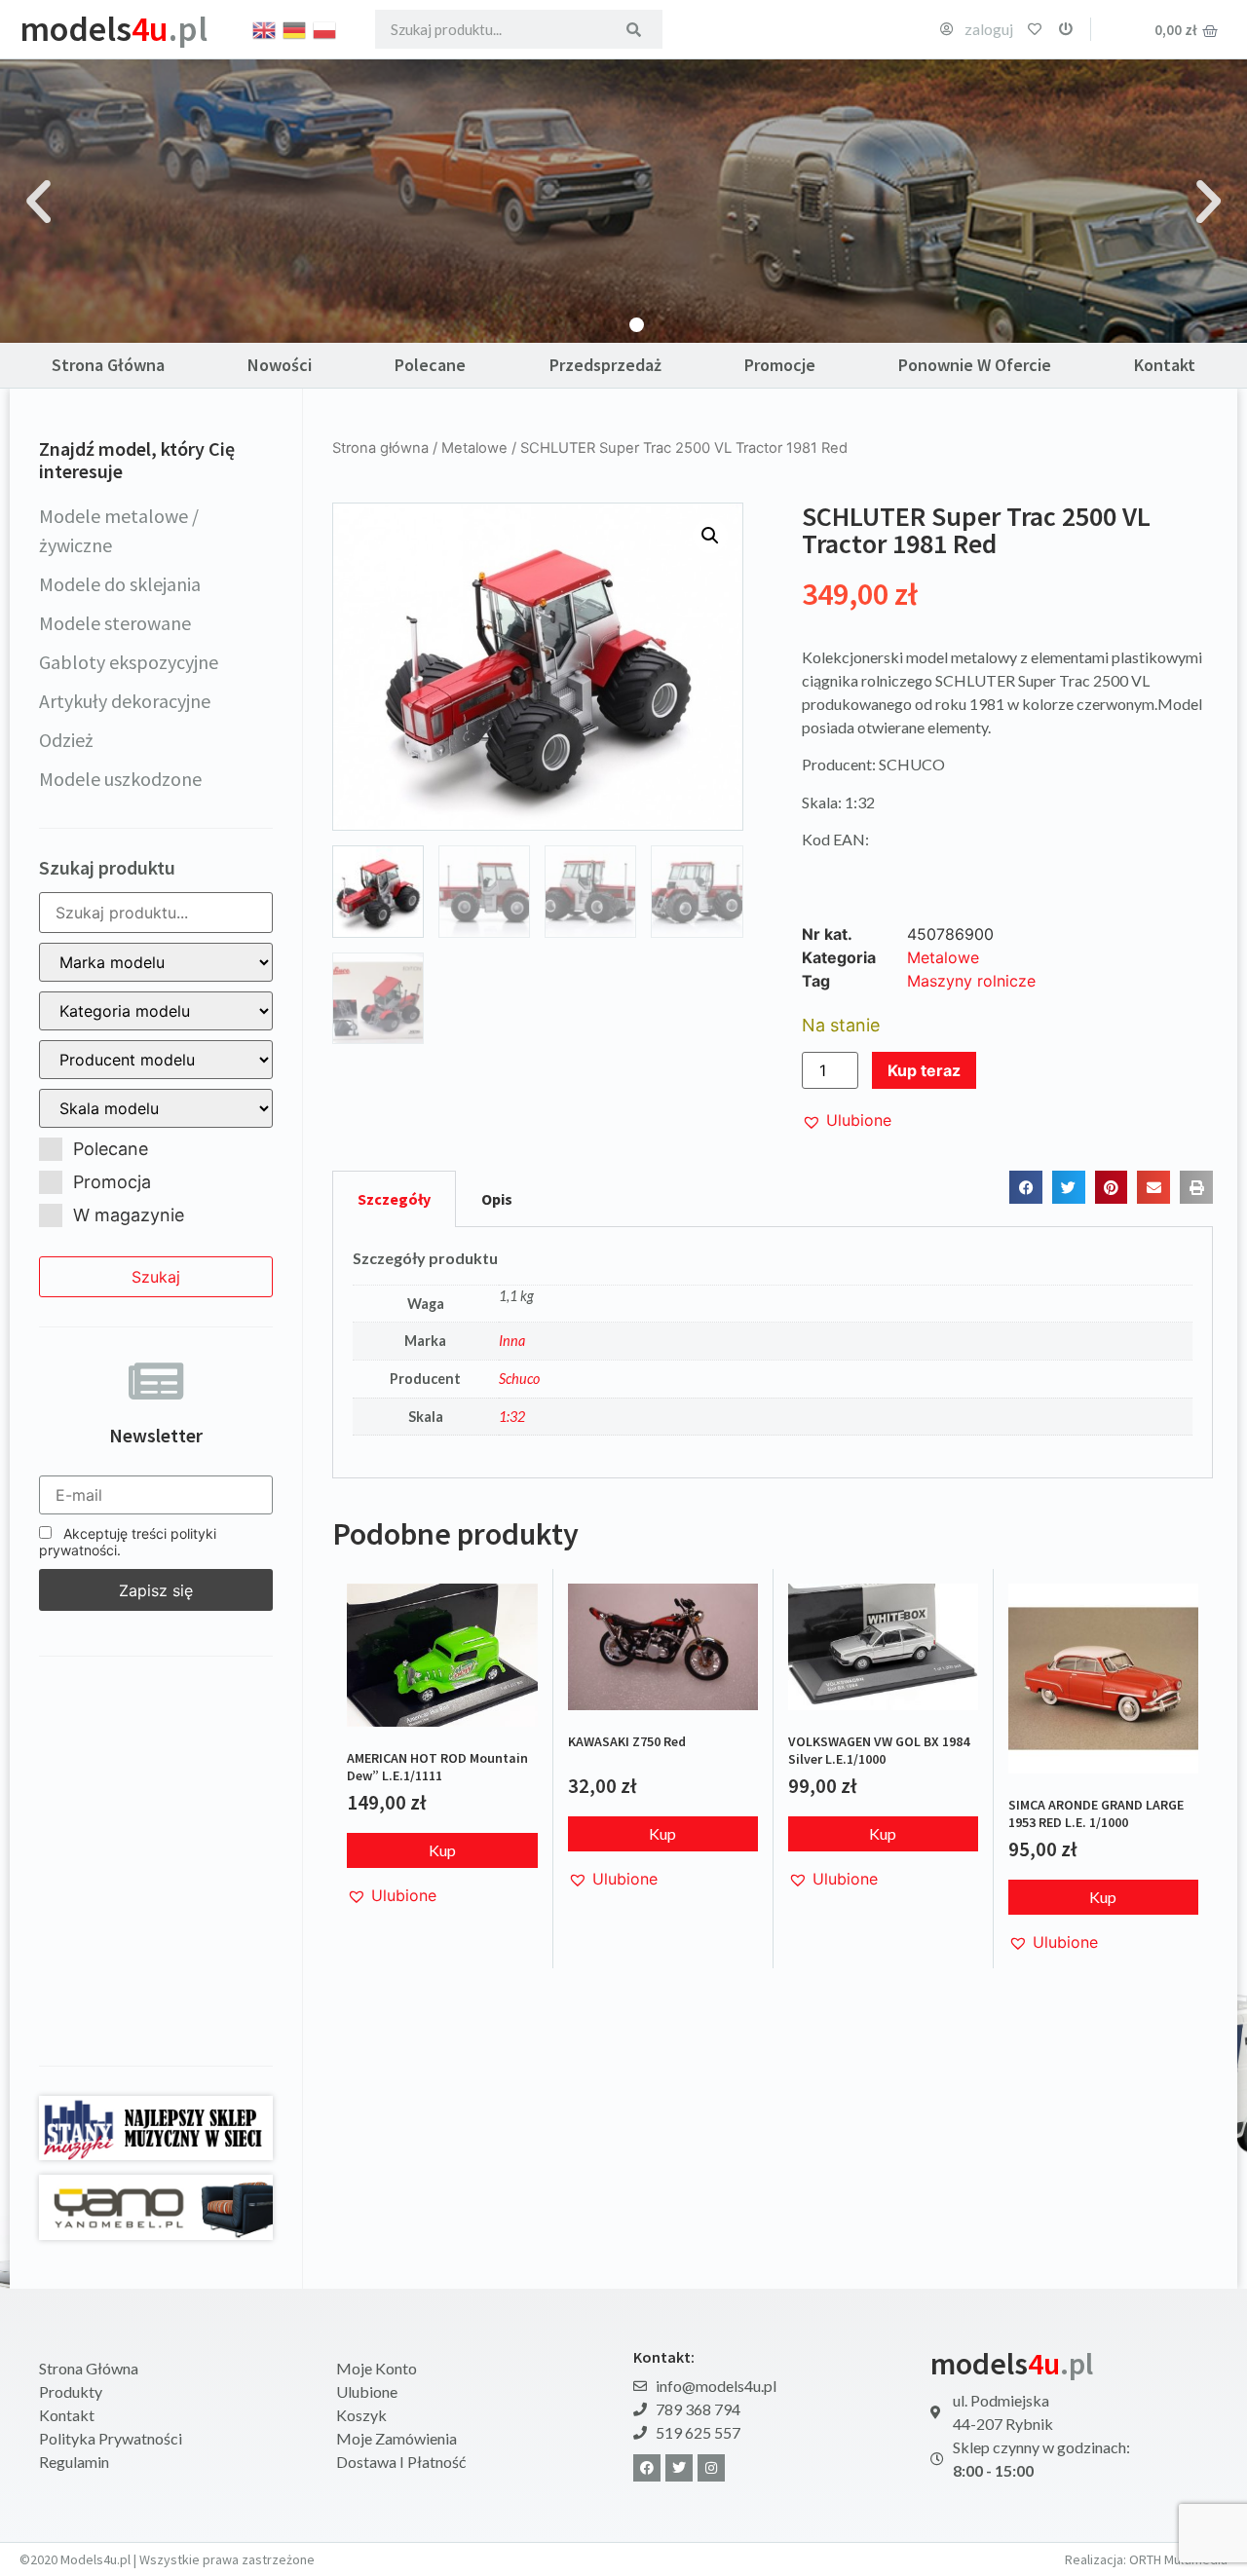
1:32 (512, 1417)
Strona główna (380, 448)
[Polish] (325, 28)
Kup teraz (924, 1070)
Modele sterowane (115, 623)
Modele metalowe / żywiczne (119, 530)
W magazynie (129, 1215)
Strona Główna (108, 365)
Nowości (280, 365)
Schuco (519, 1379)
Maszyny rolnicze (971, 981)
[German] (295, 28)
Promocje (780, 365)
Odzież (66, 740)
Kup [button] (442, 1850)
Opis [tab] (497, 1199)
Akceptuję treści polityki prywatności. (128, 1542)
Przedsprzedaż (605, 365)
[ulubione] (1035, 29)
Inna (512, 1341)
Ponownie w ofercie (975, 365)
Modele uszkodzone (120, 779)
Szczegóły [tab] (394, 1199)
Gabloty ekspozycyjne (129, 662)
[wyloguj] (1066, 29)
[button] (38, 201)
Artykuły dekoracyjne (125, 701)
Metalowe (474, 448)
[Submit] (634, 29)
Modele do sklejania (120, 584)
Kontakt (1165, 365)
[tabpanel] (773, 1353)
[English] (265, 28)
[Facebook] (647, 2468)
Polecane (430, 365)
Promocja (112, 1182)
